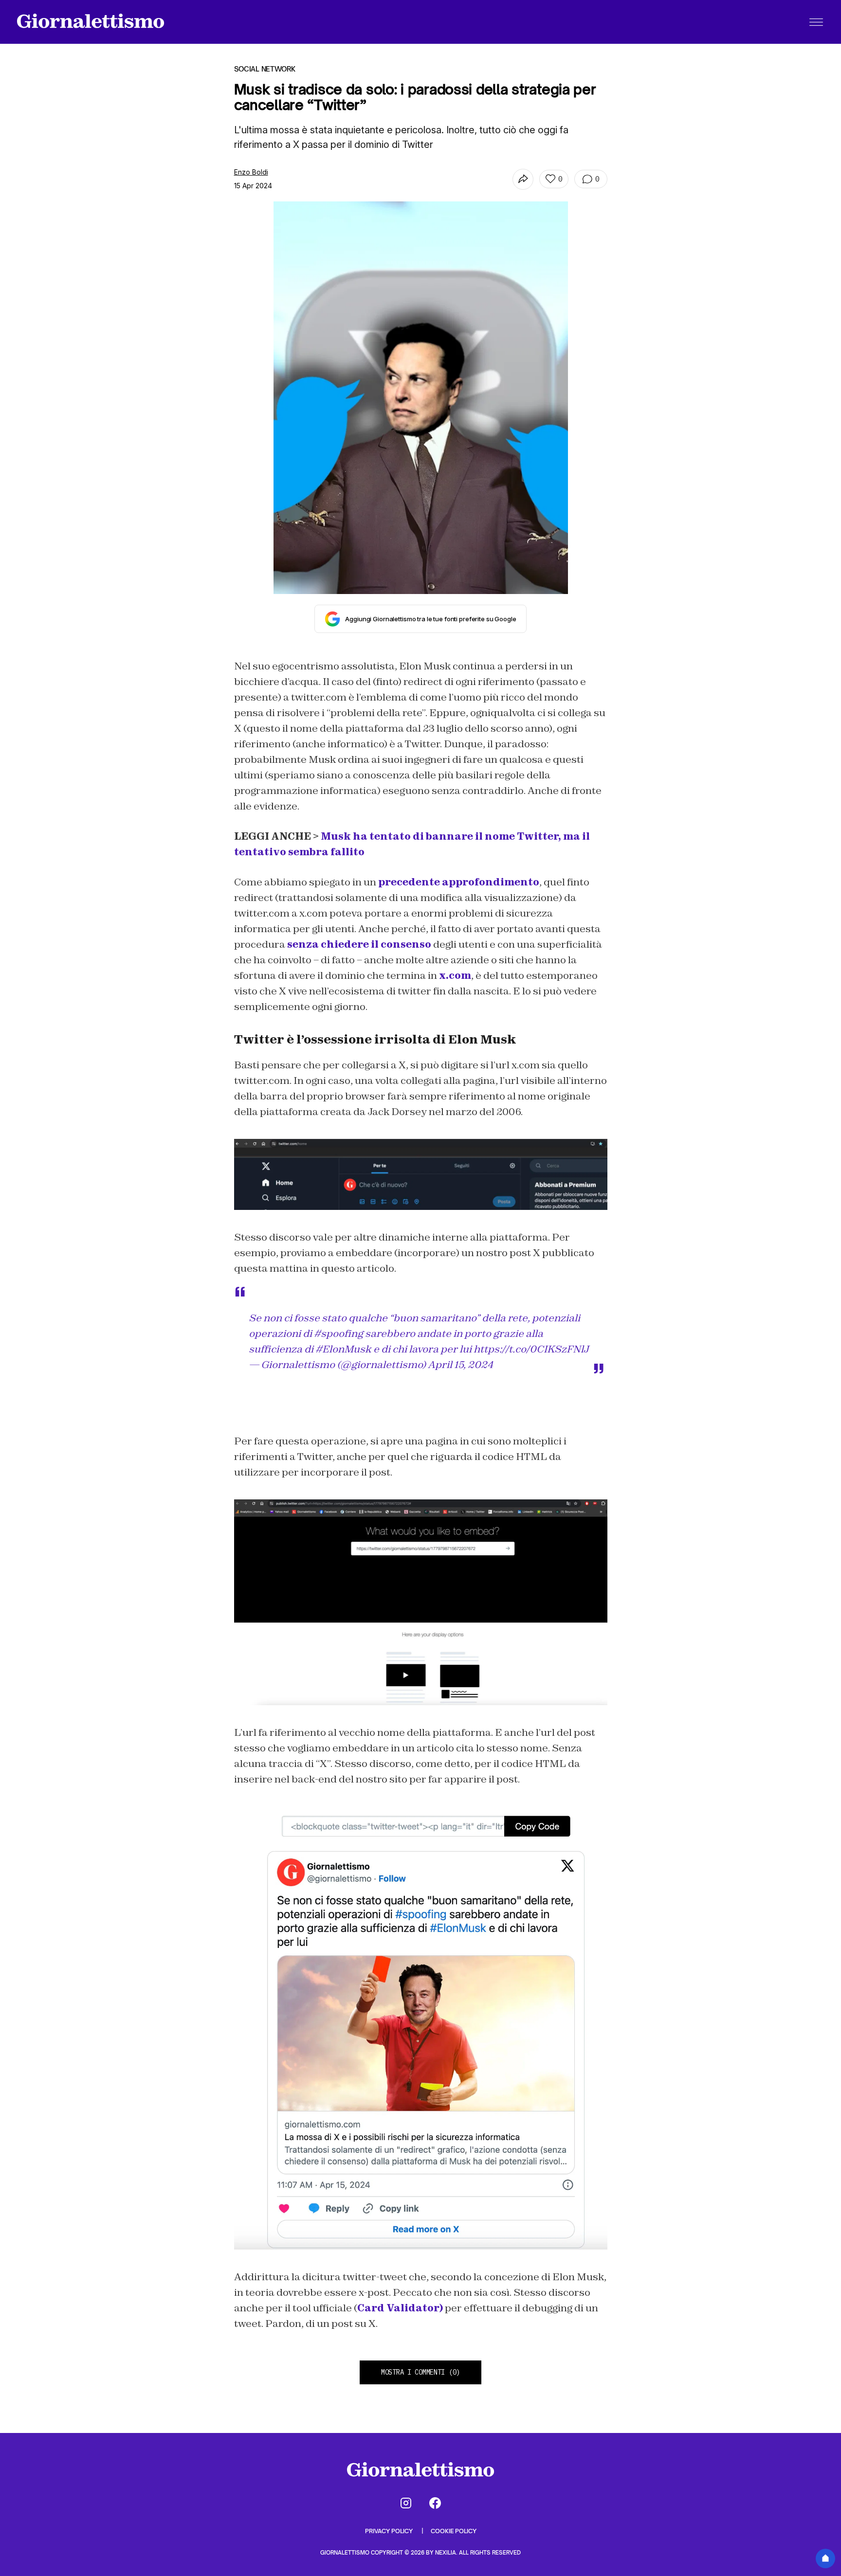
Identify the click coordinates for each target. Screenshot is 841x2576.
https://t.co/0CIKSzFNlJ (531, 1349)
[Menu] (816, 22)
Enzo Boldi (251, 172)
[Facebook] (435, 2503)
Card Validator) (400, 2308)
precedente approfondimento (459, 882)
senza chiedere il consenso (359, 944)
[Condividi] (523, 179)
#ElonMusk (343, 1349)
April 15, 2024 (460, 1365)
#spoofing (338, 1333)
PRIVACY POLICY (390, 2531)
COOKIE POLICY (454, 2531)
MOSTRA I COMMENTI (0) (420, 2372)
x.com (455, 975)
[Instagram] (406, 2503)
